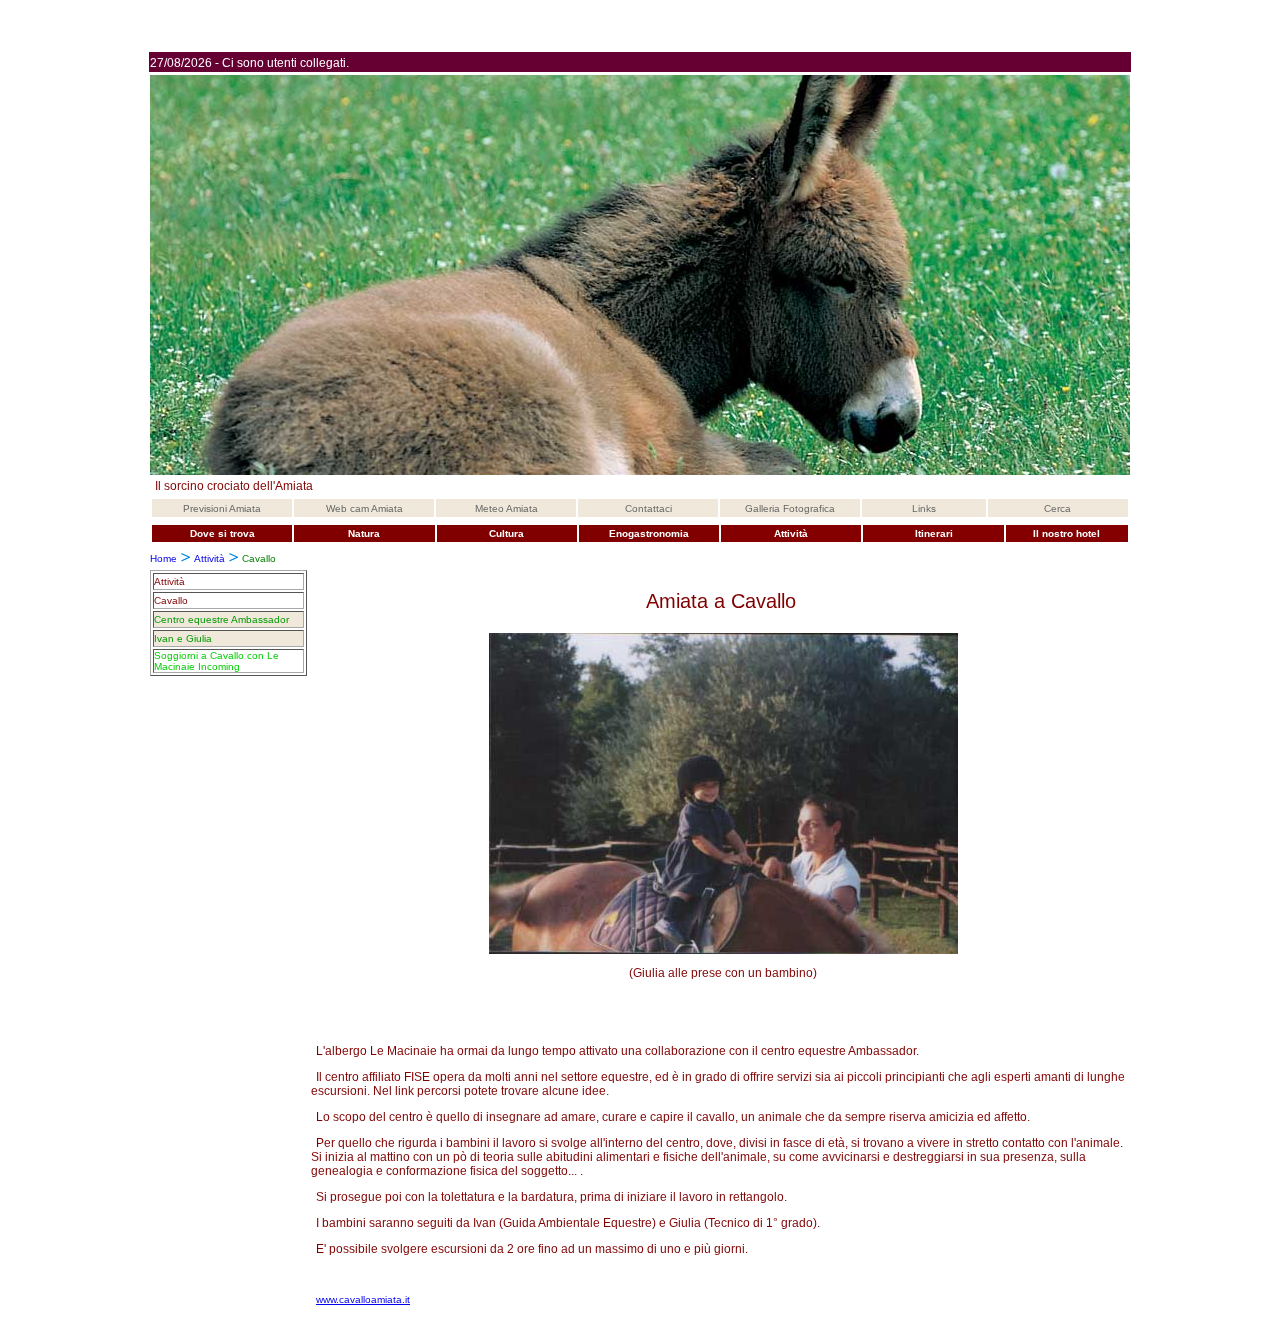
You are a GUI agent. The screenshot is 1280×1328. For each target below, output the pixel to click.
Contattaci (648, 508)
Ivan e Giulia (183, 638)
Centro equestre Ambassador (221, 619)
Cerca (1057, 508)
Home (163, 558)
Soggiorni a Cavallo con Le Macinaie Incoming (216, 661)
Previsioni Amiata (222, 508)
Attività (209, 558)
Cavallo (171, 600)
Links (924, 508)
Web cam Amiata (364, 508)
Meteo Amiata (506, 508)
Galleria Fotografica (790, 508)
